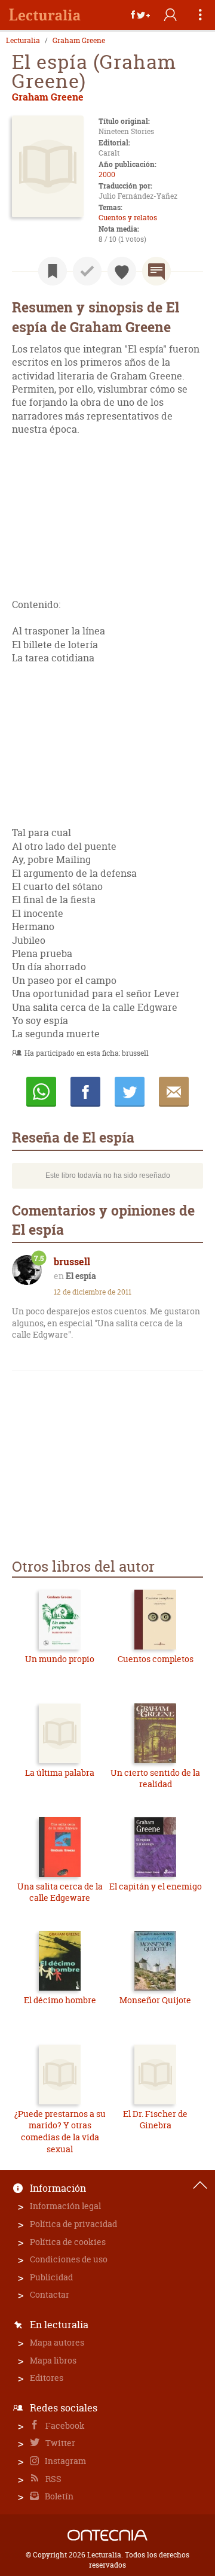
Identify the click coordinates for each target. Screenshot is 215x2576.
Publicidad (51, 2277)
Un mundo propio (60, 1659)
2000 (107, 174)
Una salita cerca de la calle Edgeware (60, 1892)
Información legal (65, 2206)
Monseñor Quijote (155, 2000)
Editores (47, 2378)
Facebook (64, 2425)
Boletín (58, 2496)
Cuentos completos (156, 1659)
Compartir (85, 1092)
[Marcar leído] (87, 271)
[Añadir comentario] (156, 271)
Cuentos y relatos (128, 218)
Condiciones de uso (69, 2259)
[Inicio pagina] (200, 2185)
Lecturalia (23, 41)
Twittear (130, 1092)
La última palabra (60, 1772)
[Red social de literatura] (45, 15)
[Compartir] (140, 15)
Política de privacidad (73, 2224)
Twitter (59, 2443)
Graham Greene (79, 41)
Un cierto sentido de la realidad (155, 1778)
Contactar (50, 2294)
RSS (53, 2479)
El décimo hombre (60, 2000)
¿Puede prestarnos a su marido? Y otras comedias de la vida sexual (60, 2131)
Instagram (64, 2461)
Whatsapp (41, 1092)
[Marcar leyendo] (53, 271)
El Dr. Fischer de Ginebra (155, 2120)
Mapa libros (53, 2360)
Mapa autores (57, 2342)
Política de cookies (68, 2242)
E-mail (174, 1092)
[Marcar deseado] (122, 271)
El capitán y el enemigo (156, 1886)
